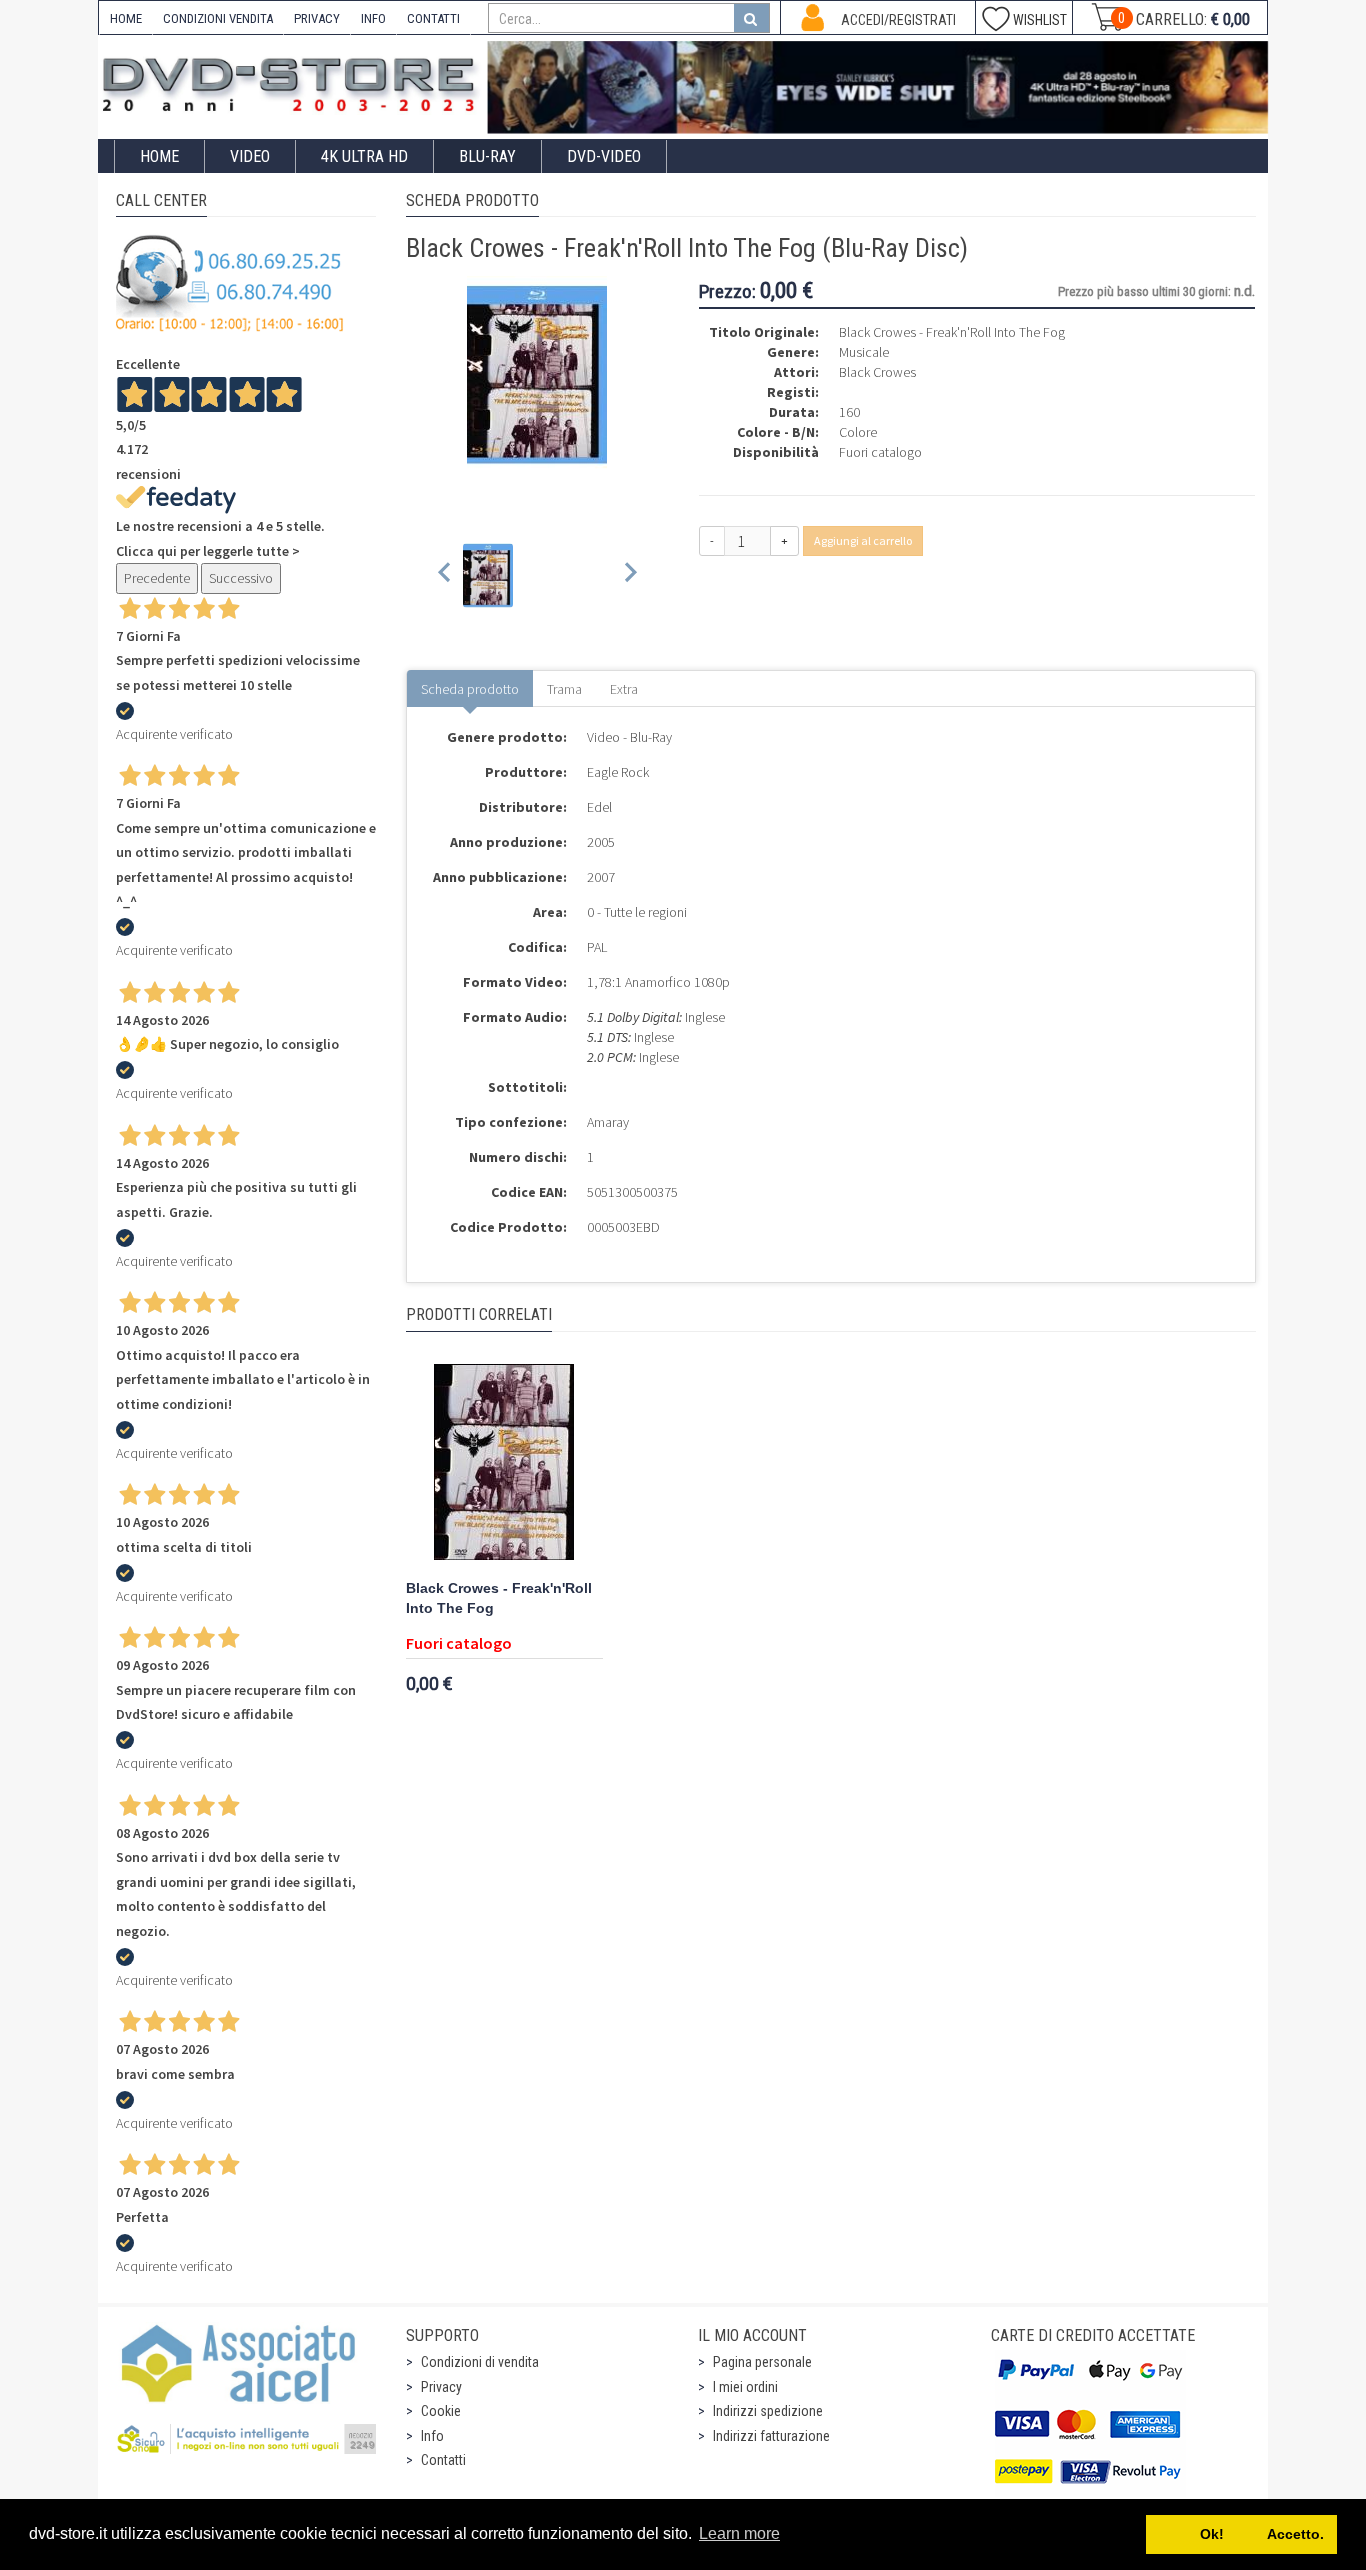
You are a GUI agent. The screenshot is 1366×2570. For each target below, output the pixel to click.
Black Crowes (877, 372)
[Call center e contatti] (230, 283)
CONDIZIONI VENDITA (218, 18)
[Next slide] (629, 575)
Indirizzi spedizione (768, 2411)
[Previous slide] (445, 575)
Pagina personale (762, 2362)
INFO (373, 18)
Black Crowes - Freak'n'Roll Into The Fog (499, 1598)
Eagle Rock (618, 772)
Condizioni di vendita (480, 2362)
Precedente (157, 578)
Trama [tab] (564, 689)
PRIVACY (317, 18)
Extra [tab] (624, 689)
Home (159, 156)
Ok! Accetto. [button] (1242, 2534)
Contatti (443, 2460)
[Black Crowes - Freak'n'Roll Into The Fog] (505, 1464)
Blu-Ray (487, 156)
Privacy (441, 2387)
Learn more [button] (739, 2533)
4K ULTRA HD (364, 156)
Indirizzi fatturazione (771, 2436)
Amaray (608, 1122)
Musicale (864, 352)
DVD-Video (604, 156)
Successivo (241, 578)
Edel (599, 807)
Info (432, 2436)
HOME (126, 18)
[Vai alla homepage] (293, 81)
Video (250, 156)
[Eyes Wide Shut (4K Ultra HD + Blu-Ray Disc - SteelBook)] (878, 87)
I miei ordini (745, 2387)
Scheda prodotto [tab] (470, 689)
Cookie (441, 2411)
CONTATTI (433, 18)
